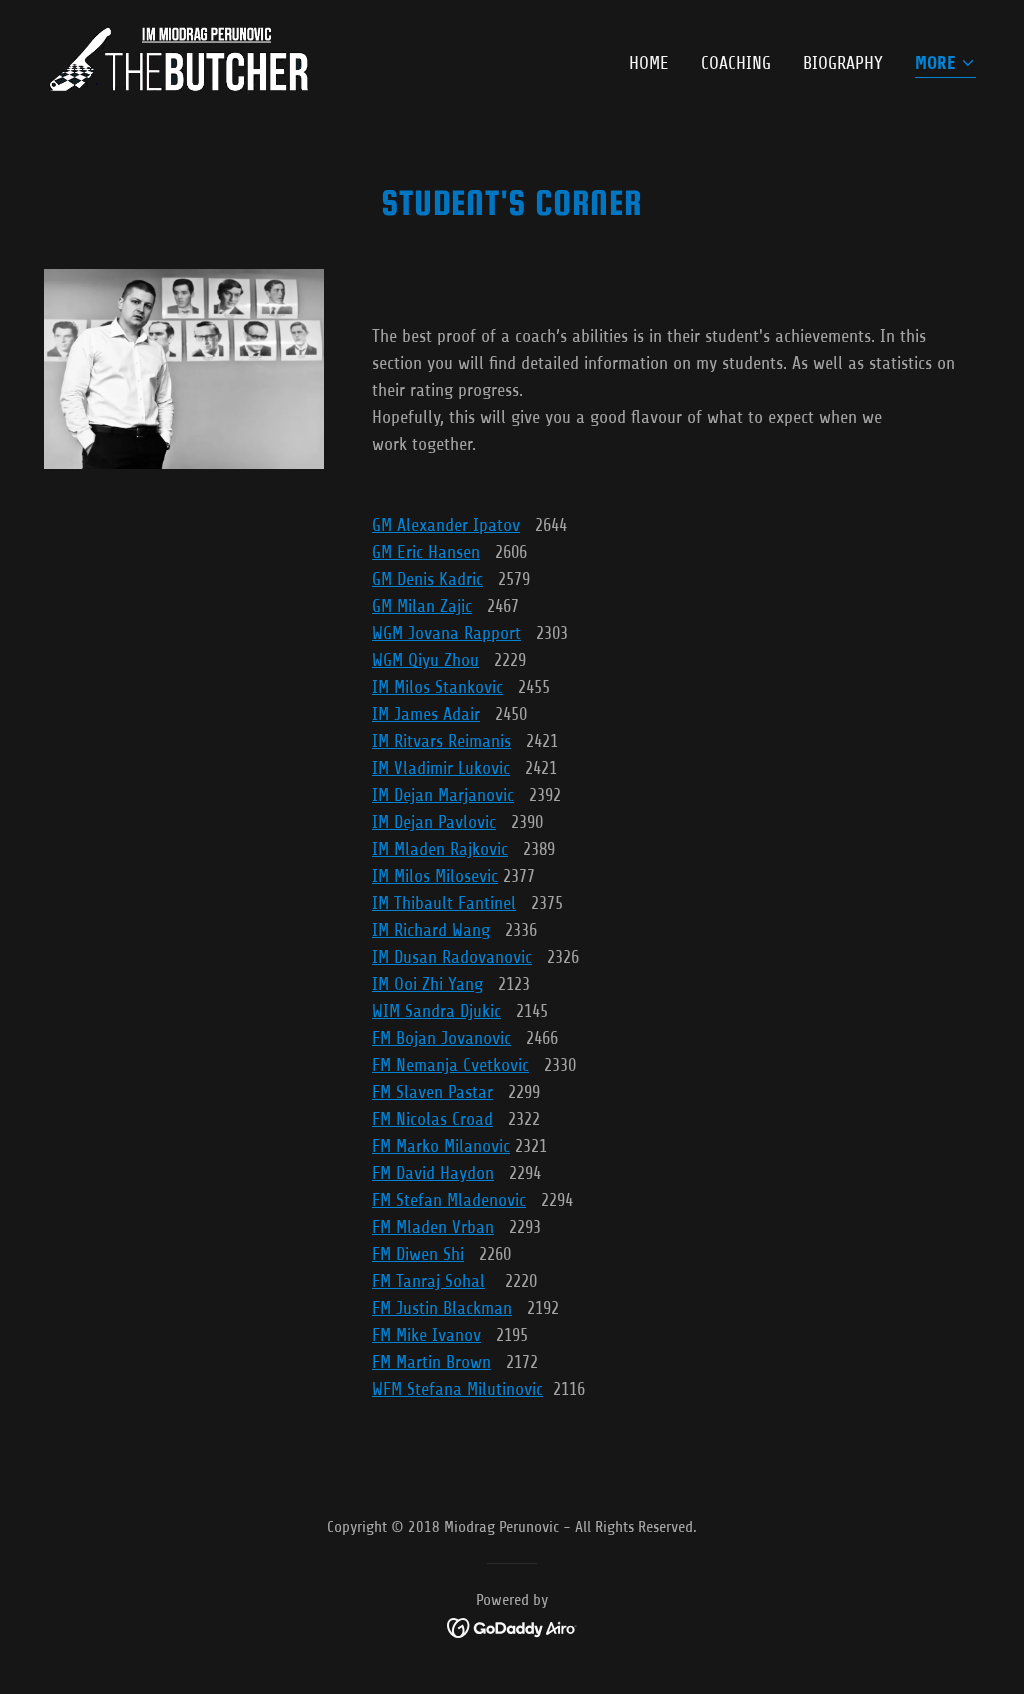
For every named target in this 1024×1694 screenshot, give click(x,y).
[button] (945, 64)
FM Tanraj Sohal (428, 1281)
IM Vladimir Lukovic (441, 768)
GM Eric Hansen (426, 552)
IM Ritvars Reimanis (441, 741)
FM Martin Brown (431, 1362)
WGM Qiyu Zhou (425, 660)
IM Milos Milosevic (435, 876)
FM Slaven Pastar (432, 1092)
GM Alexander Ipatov (446, 525)
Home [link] (649, 63)
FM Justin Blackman (442, 1308)
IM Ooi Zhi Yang (427, 984)
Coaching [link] (736, 63)
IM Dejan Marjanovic (443, 795)
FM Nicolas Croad (432, 1119)
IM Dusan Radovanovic (452, 957)
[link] (178, 59)
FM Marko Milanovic (441, 1146)
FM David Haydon (433, 1173)
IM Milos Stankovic (437, 687)
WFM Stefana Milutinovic (457, 1389)
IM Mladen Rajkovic (440, 849)
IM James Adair (426, 714)
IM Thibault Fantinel (444, 903)
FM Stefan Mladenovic (449, 1200)
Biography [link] (843, 63)
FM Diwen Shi (418, 1254)
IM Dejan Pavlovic (434, 822)
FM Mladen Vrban (433, 1227)
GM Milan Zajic (422, 606)
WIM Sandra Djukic (436, 1011)
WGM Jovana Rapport (446, 633)
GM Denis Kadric (427, 579)
